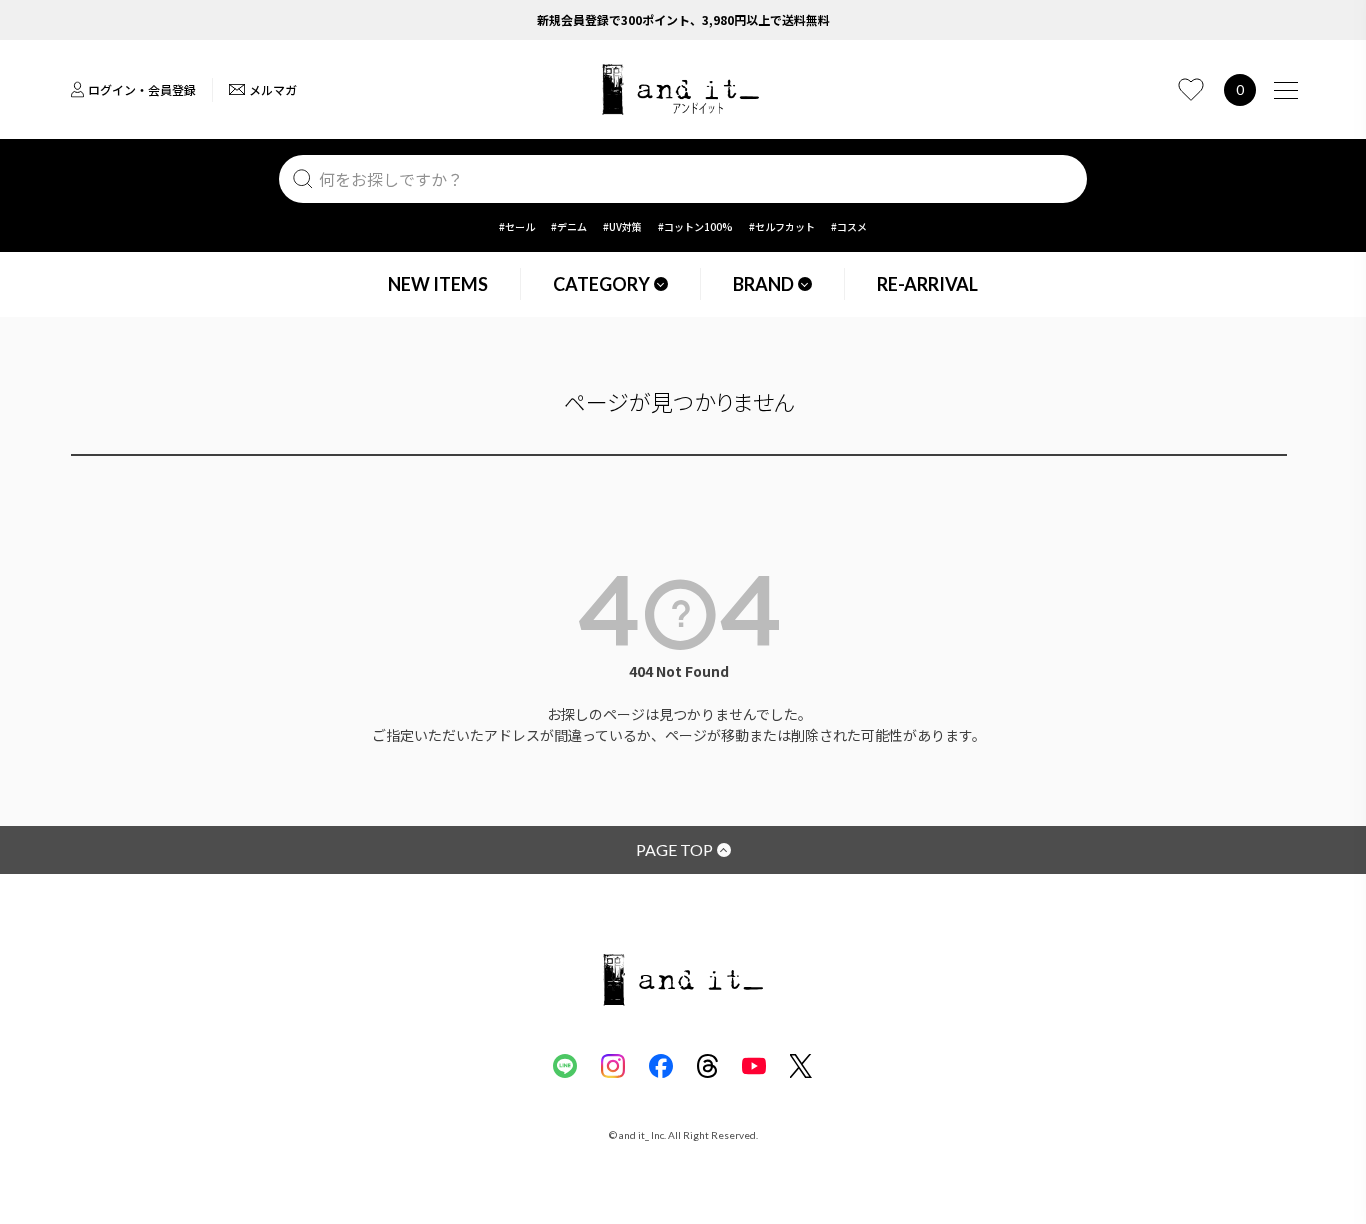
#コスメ (849, 226)
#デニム (569, 226)
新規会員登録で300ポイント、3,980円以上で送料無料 (683, 19)
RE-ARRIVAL (927, 284)
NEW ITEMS (438, 284)
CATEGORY (601, 284)
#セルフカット (782, 226)
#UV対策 (622, 226)
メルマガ (273, 89)
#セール (517, 226)
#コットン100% (695, 226)
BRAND (763, 284)
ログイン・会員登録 (142, 89)
